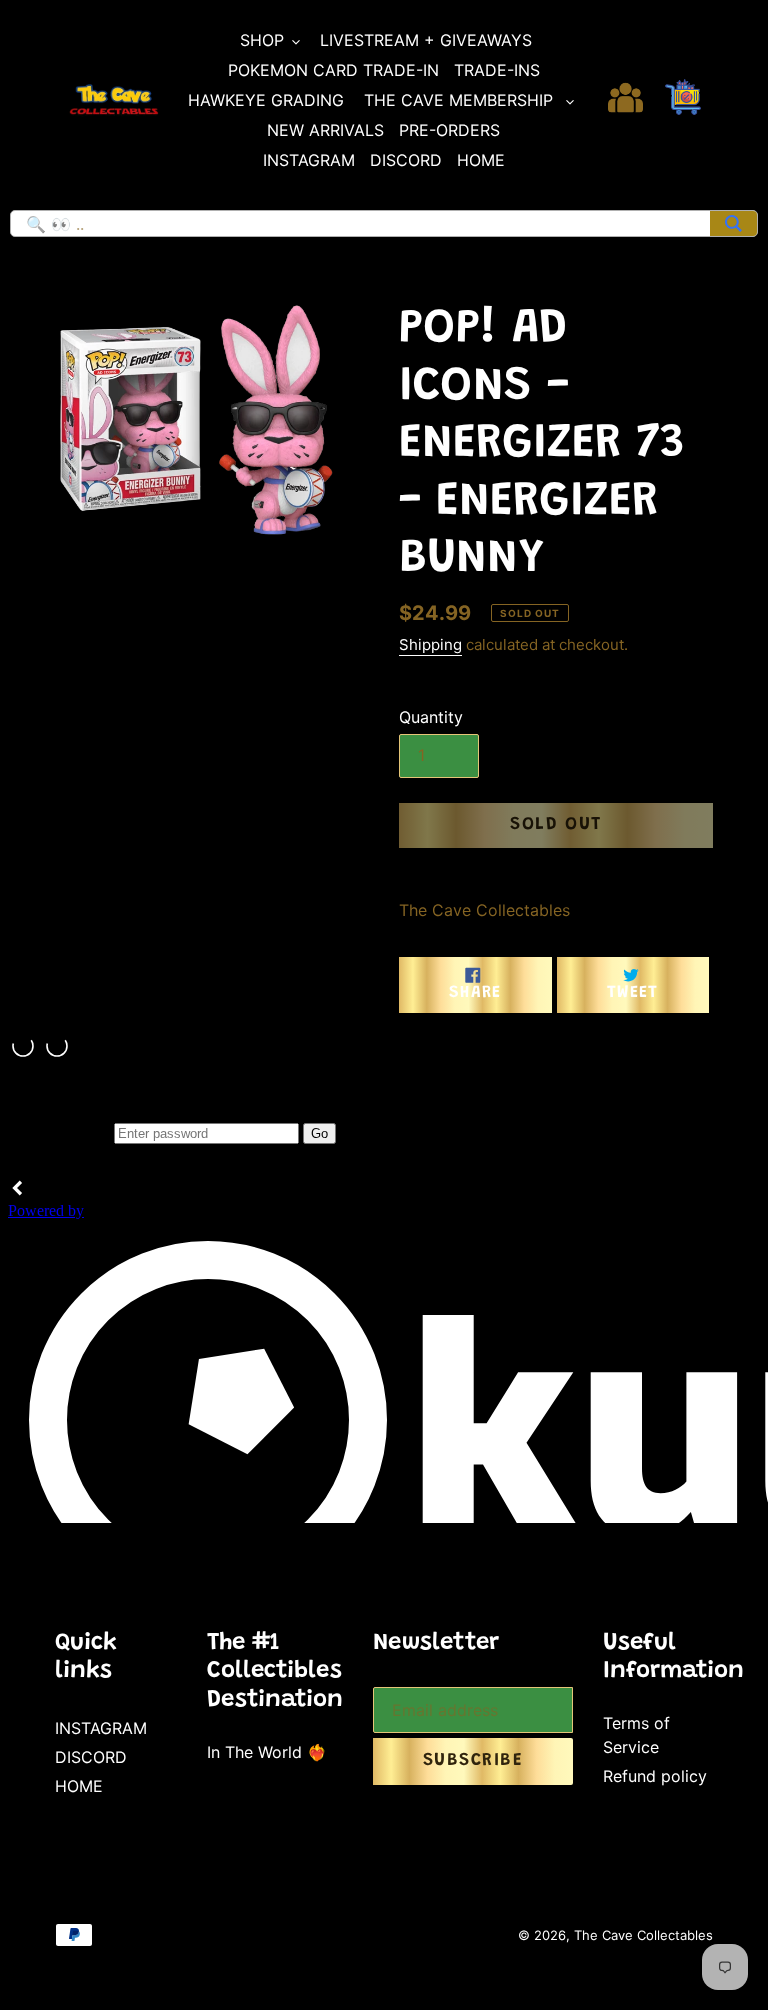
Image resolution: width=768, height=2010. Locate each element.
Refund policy (655, 1776)
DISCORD (91, 1757)
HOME (79, 1786)
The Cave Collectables (643, 1935)
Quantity (431, 717)
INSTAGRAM (101, 1728)
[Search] (733, 223)
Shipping (430, 644)
